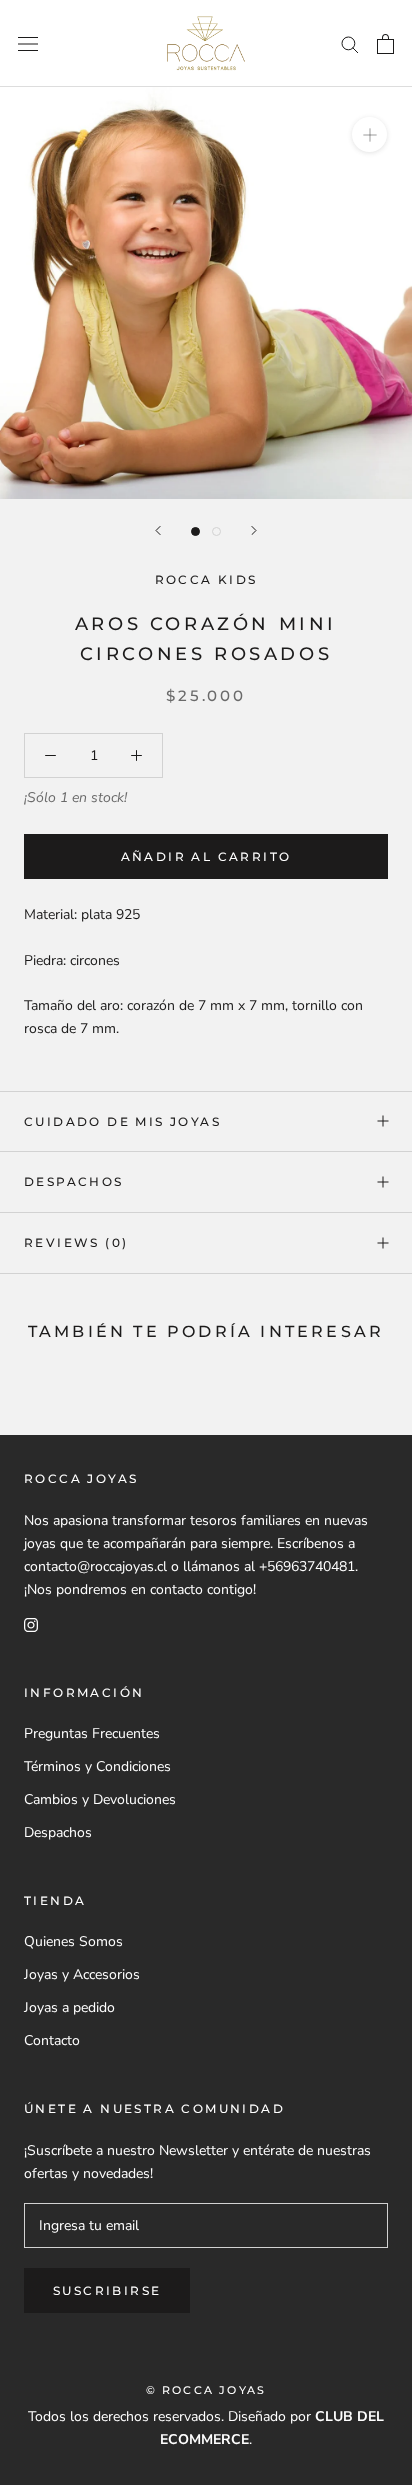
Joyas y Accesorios (82, 1974)
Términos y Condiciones (97, 1766)
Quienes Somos (73, 1941)
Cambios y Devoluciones (100, 1799)
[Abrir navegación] (28, 43)
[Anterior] (158, 530)
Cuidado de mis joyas (122, 1121)
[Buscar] (350, 43)
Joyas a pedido (69, 2007)
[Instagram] (31, 1623)
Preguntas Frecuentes (92, 1733)
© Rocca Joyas (206, 2390)
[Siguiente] (254, 530)
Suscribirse (107, 2290)
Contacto (52, 2040)
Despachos (74, 1181)
